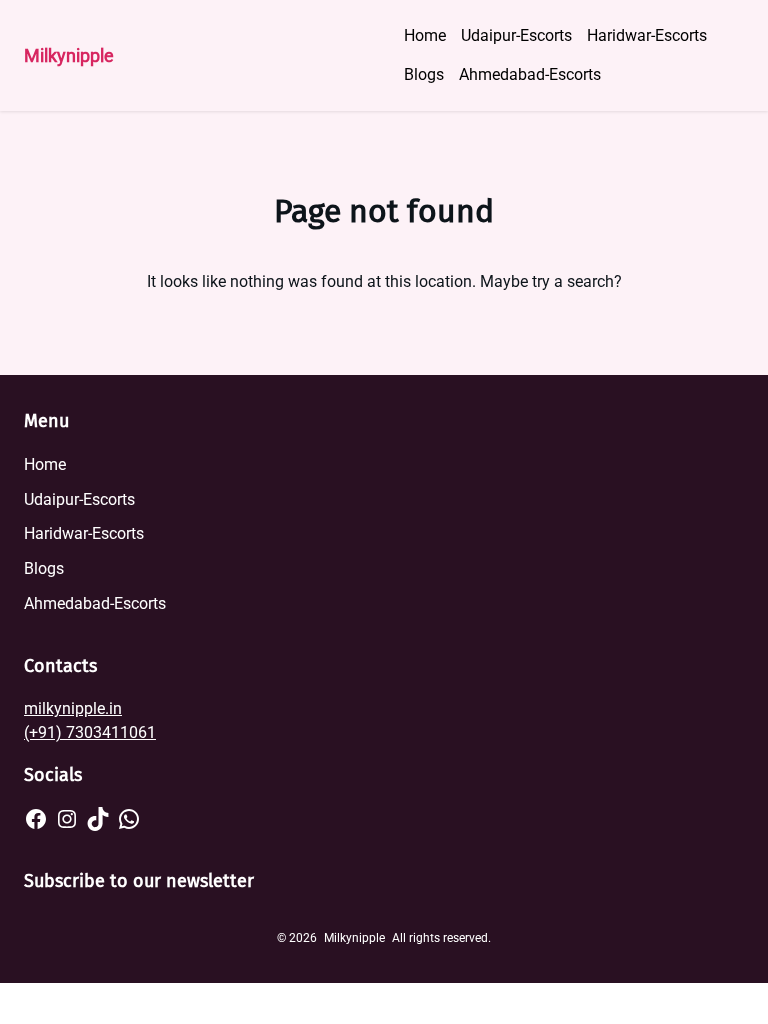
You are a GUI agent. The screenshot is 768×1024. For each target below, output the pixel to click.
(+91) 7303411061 (90, 732)
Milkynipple (69, 55)
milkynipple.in (73, 708)
